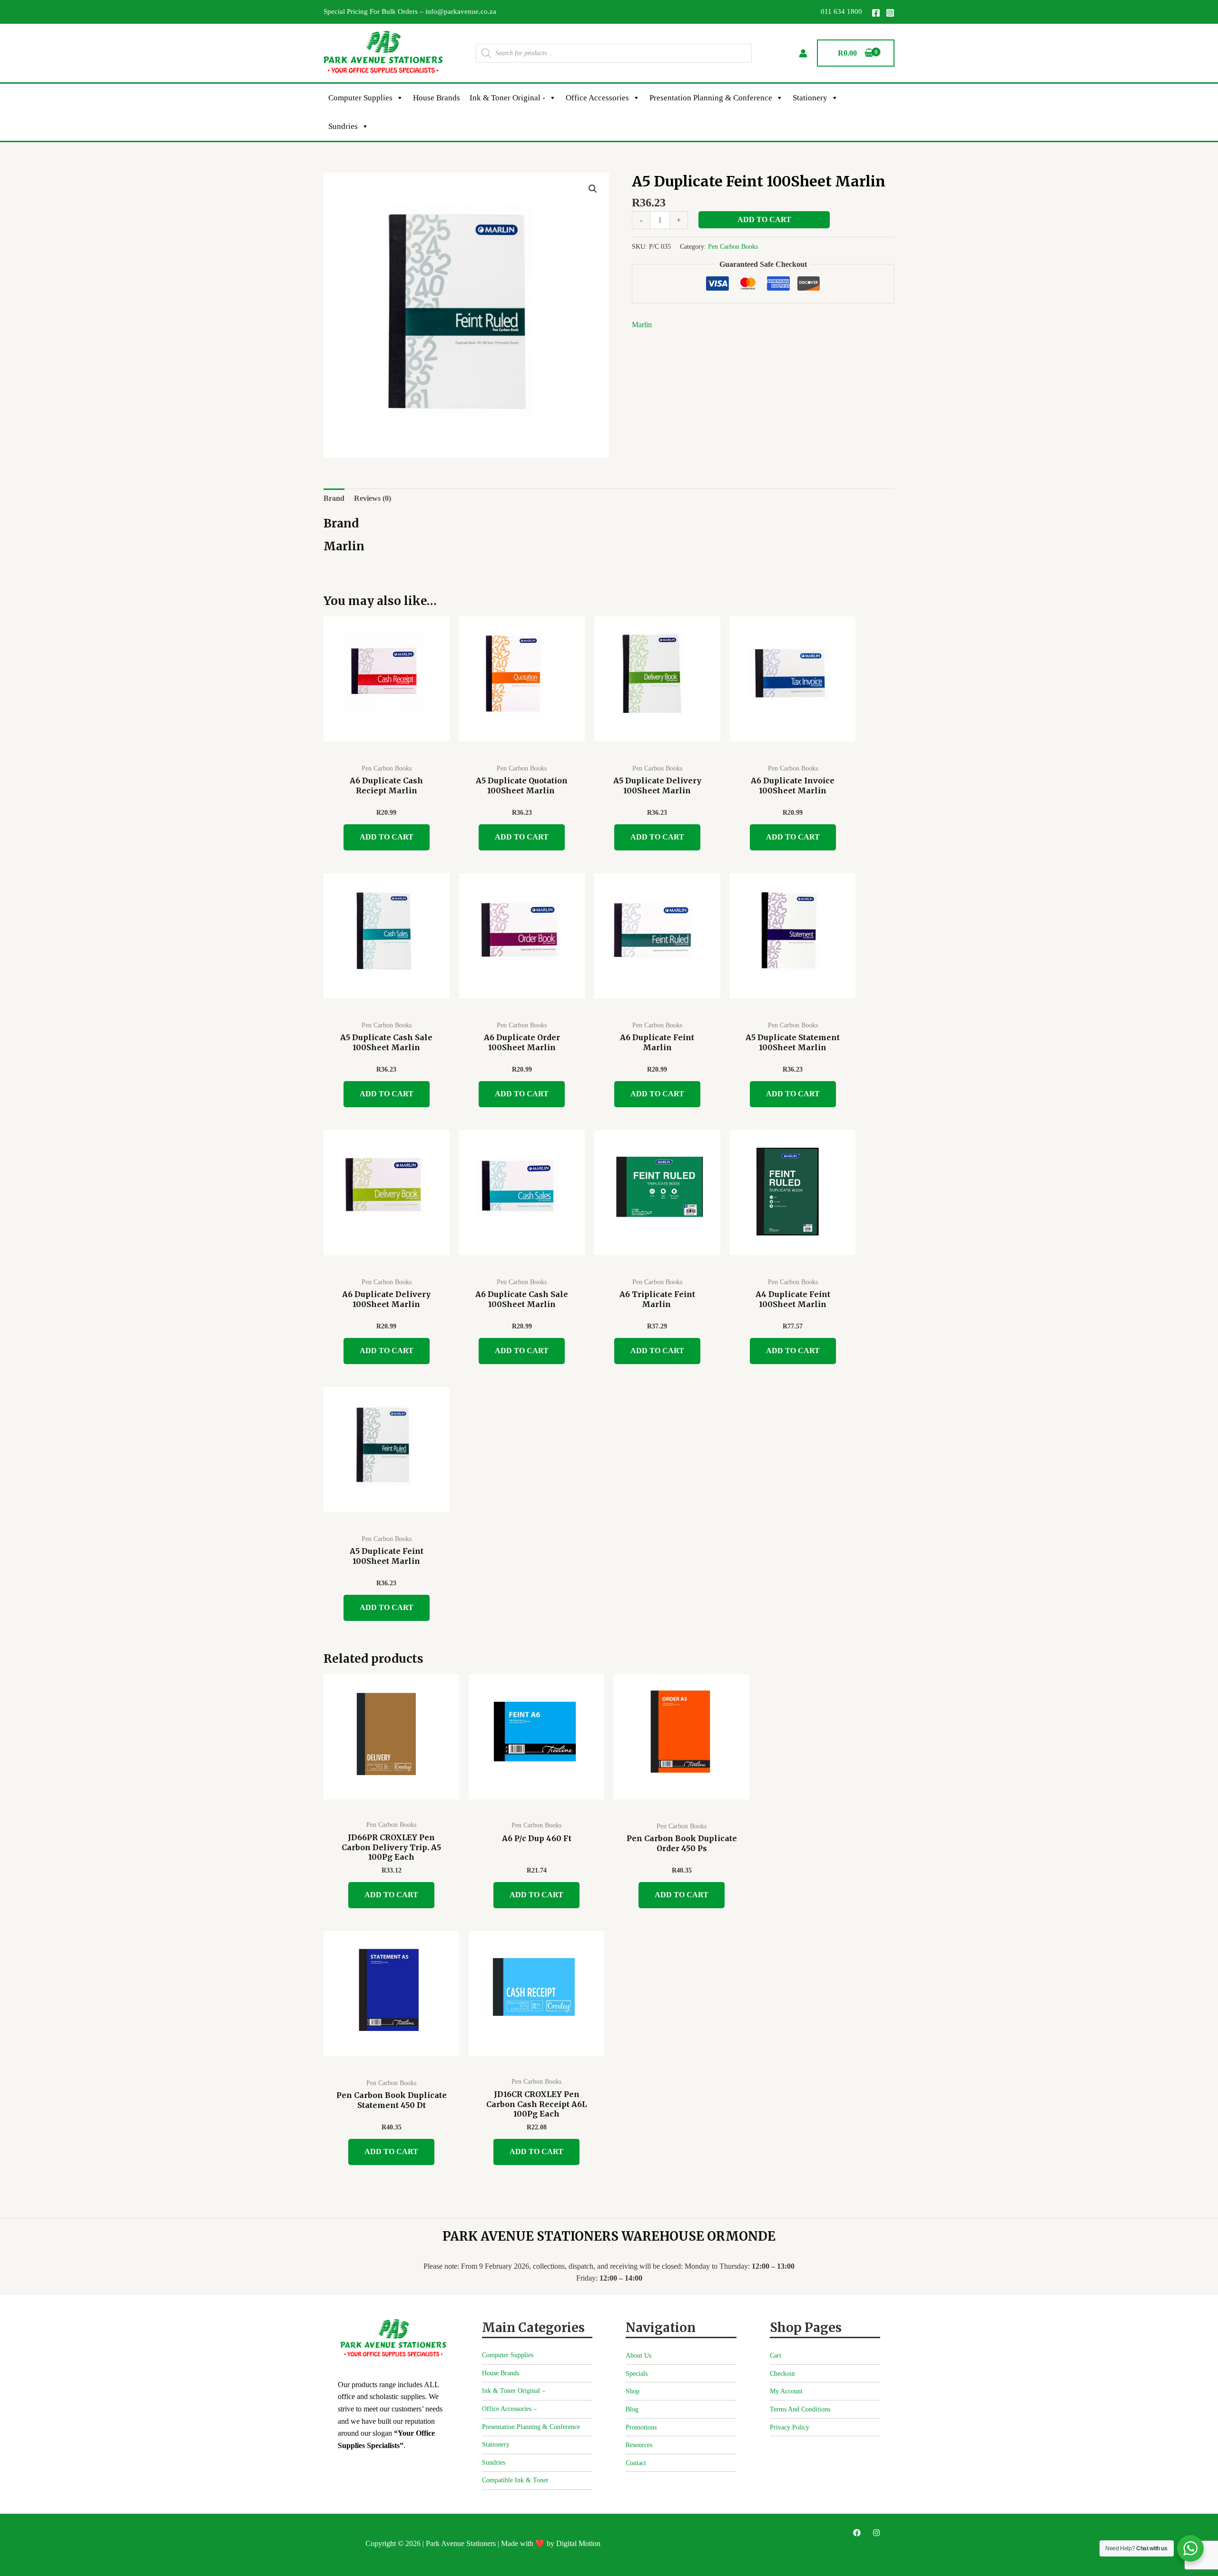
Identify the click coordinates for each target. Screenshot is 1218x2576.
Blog (632, 2409)
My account (786, 2391)
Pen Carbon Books (733, 246)
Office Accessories (597, 98)
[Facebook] (876, 13)
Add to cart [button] (387, 837)
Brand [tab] (334, 498)
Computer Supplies (360, 98)
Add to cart (764, 220)
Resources (639, 2445)
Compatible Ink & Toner (515, 2480)
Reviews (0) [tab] (373, 498)
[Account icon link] (803, 53)
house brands (437, 98)
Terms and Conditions (800, 2409)
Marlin (642, 325)
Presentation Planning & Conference (711, 98)
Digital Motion (578, 2543)
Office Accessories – (509, 2409)
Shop (633, 2391)
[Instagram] (890, 13)
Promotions (641, 2427)
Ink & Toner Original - (507, 98)
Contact (636, 2463)
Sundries (343, 126)
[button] (593, 189)
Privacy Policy (790, 2427)
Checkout (782, 2374)
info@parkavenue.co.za (461, 11)
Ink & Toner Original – (514, 2391)
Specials (637, 2374)
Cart (776, 2356)
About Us (638, 2356)
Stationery (810, 98)
